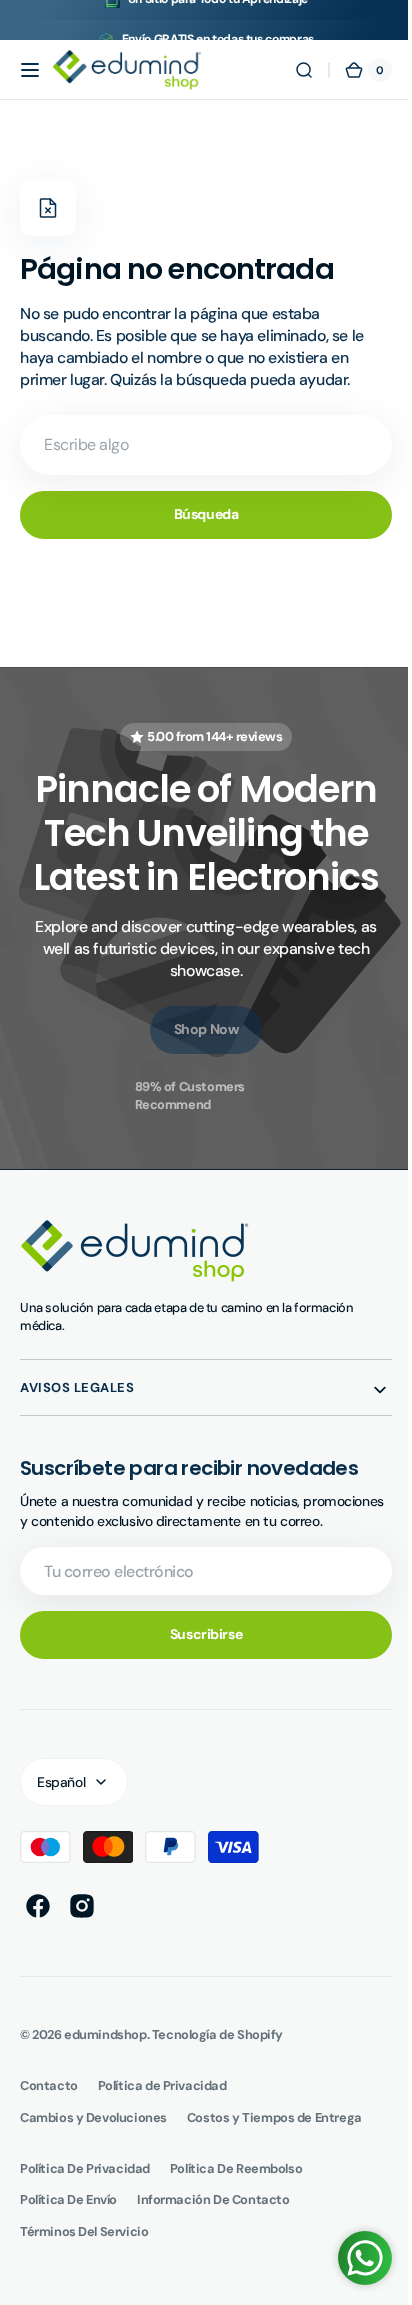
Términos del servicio (84, 2250)
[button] (30, 70)
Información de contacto (213, 2219)
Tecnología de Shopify (217, 2053)
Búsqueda (198, 514)
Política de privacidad (85, 2187)
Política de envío (68, 2219)
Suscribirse (198, 1654)
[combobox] (198, 445)
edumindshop (105, 2053)
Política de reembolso (236, 2187)
